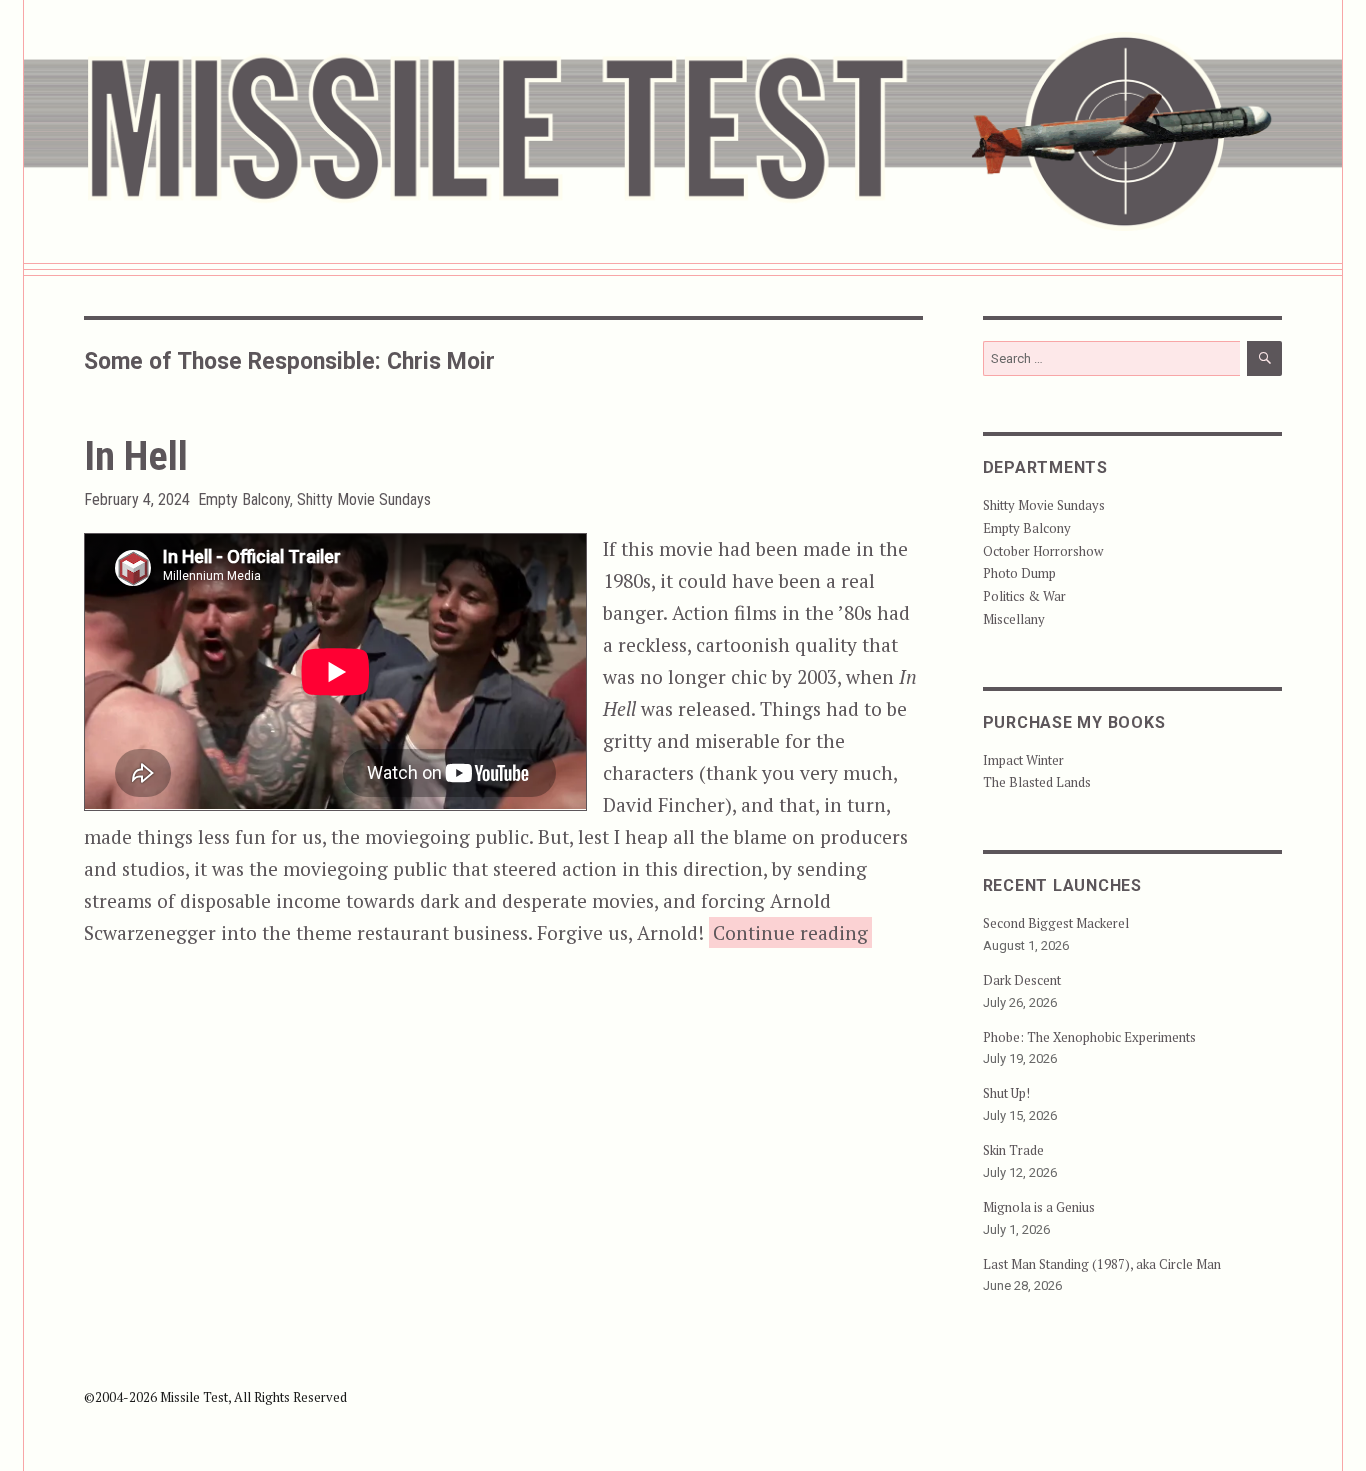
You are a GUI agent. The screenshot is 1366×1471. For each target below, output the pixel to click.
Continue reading (792, 932)
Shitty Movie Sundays (364, 499)
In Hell (136, 456)
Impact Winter (1023, 760)
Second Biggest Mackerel (1056, 923)
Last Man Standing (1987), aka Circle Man (1102, 1264)
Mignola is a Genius (1039, 1207)
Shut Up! (1006, 1093)
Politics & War (1024, 596)
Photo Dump (1019, 573)
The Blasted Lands (1037, 782)
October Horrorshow (1043, 551)
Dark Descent (1022, 980)
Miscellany (1014, 619)
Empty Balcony (244, 499)
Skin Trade (1013, 1150)
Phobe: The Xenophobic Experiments (1089, 1037)
